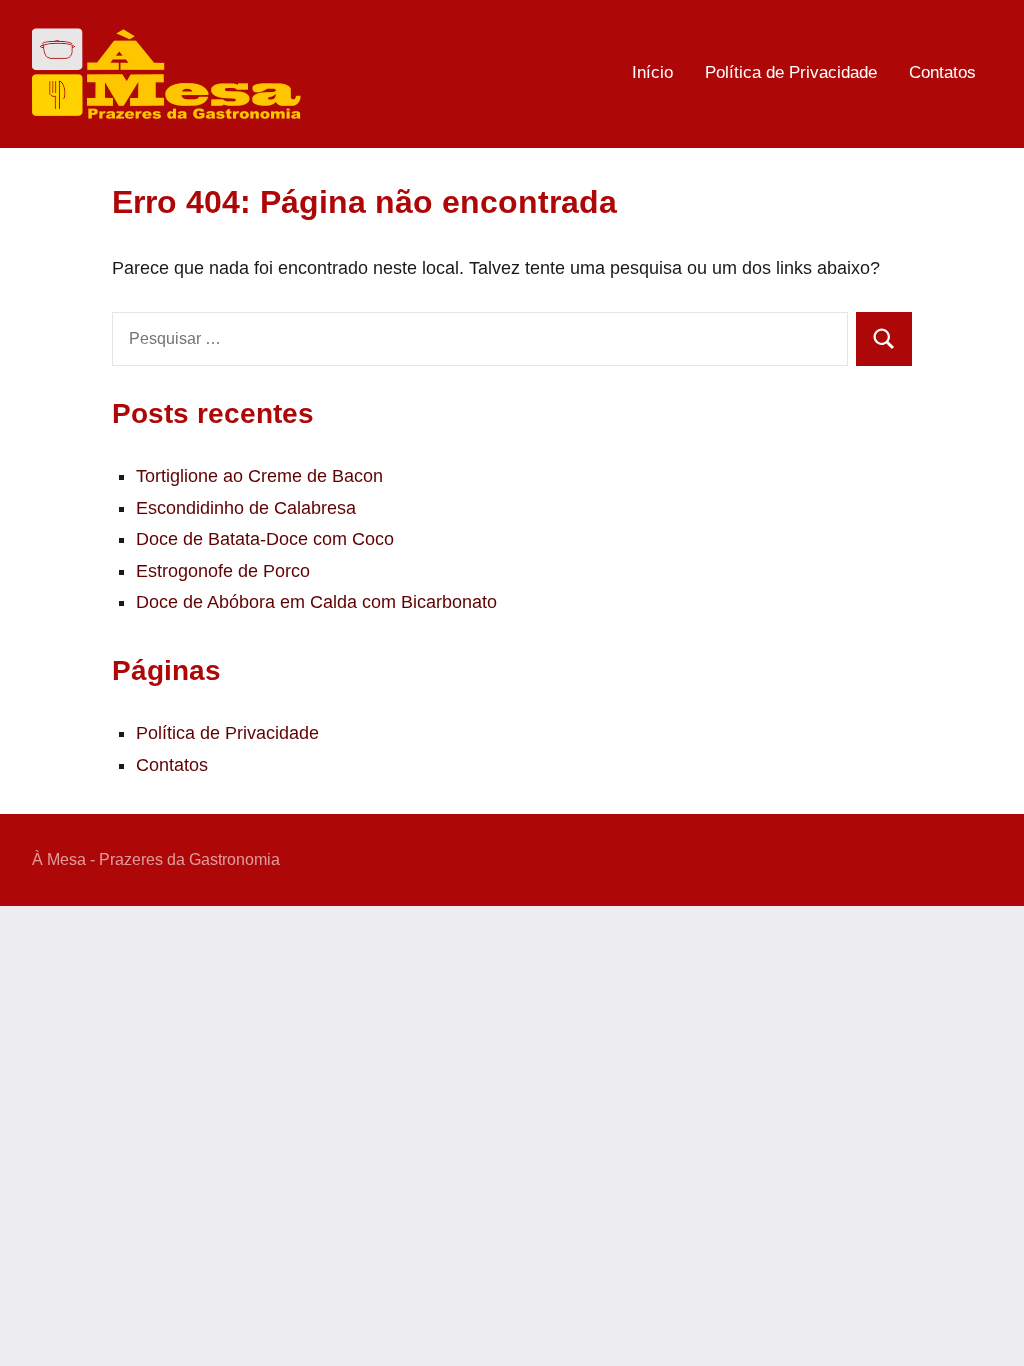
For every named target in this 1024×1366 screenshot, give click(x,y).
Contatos (942, 72)
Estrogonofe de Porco (223, 571)
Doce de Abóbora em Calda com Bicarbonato (316, 602)
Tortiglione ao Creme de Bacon (259, 476)
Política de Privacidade (791, 72)
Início (652, 72)
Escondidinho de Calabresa (246, 508)
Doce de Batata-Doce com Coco (265, 539)
